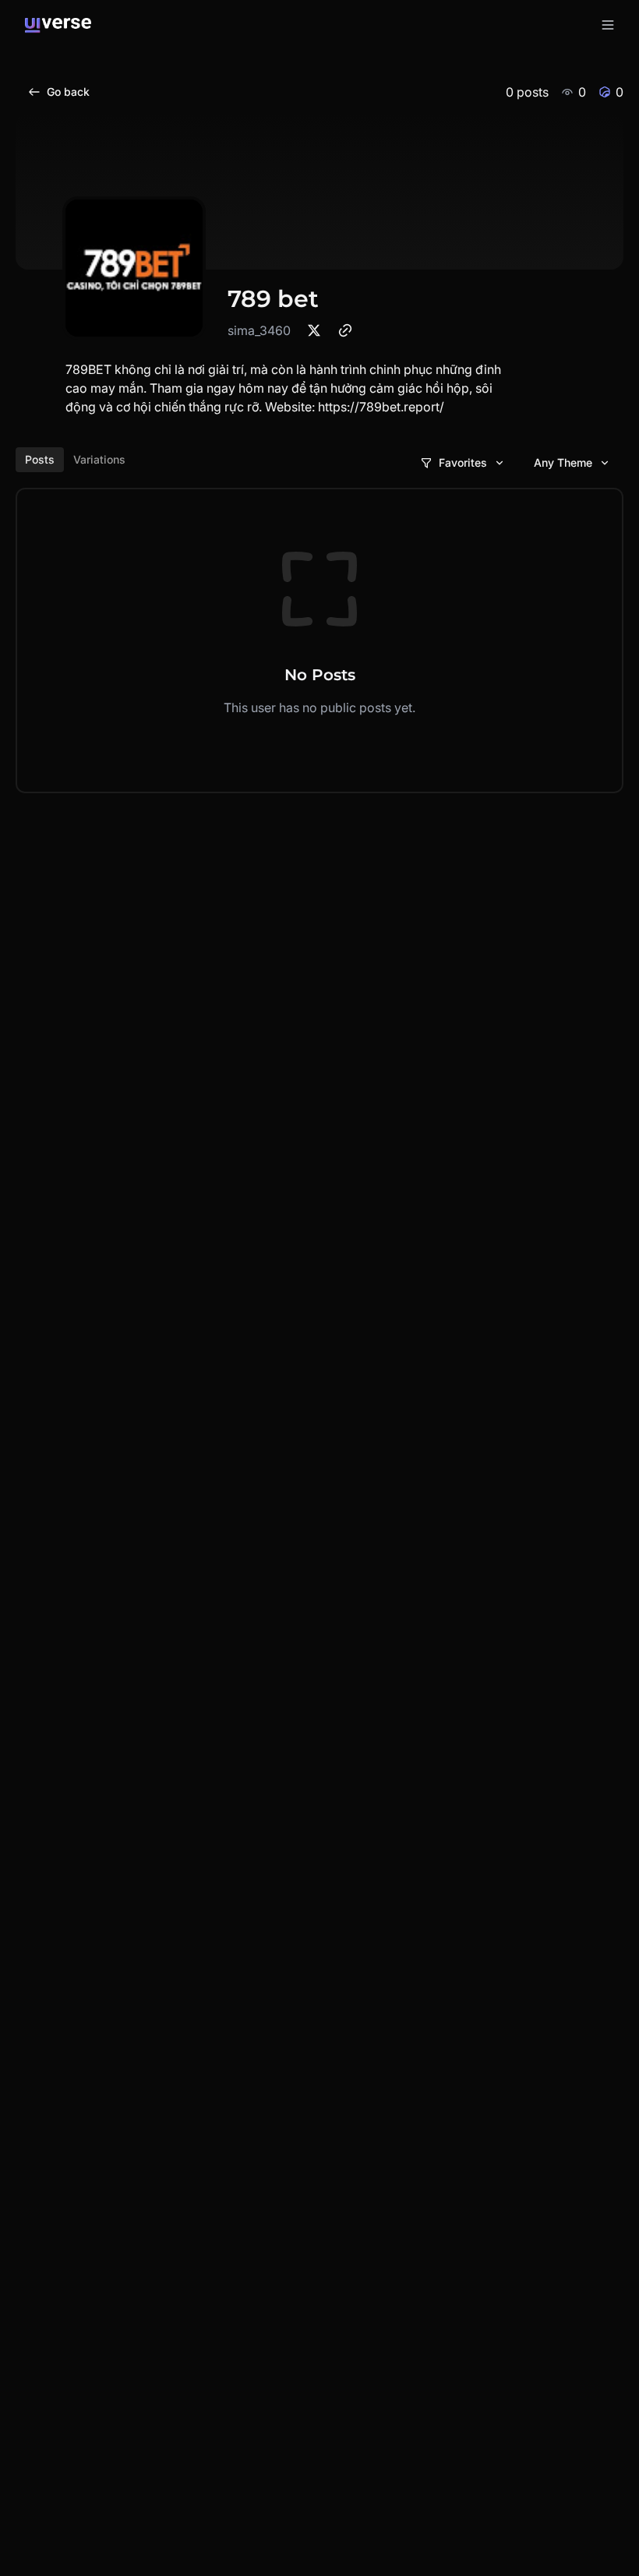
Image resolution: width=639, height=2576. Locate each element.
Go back (68, 92)
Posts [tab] (40, 459)
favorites (463, 462)
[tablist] (75, 460)
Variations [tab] (99, 459)
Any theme (563, 462)
